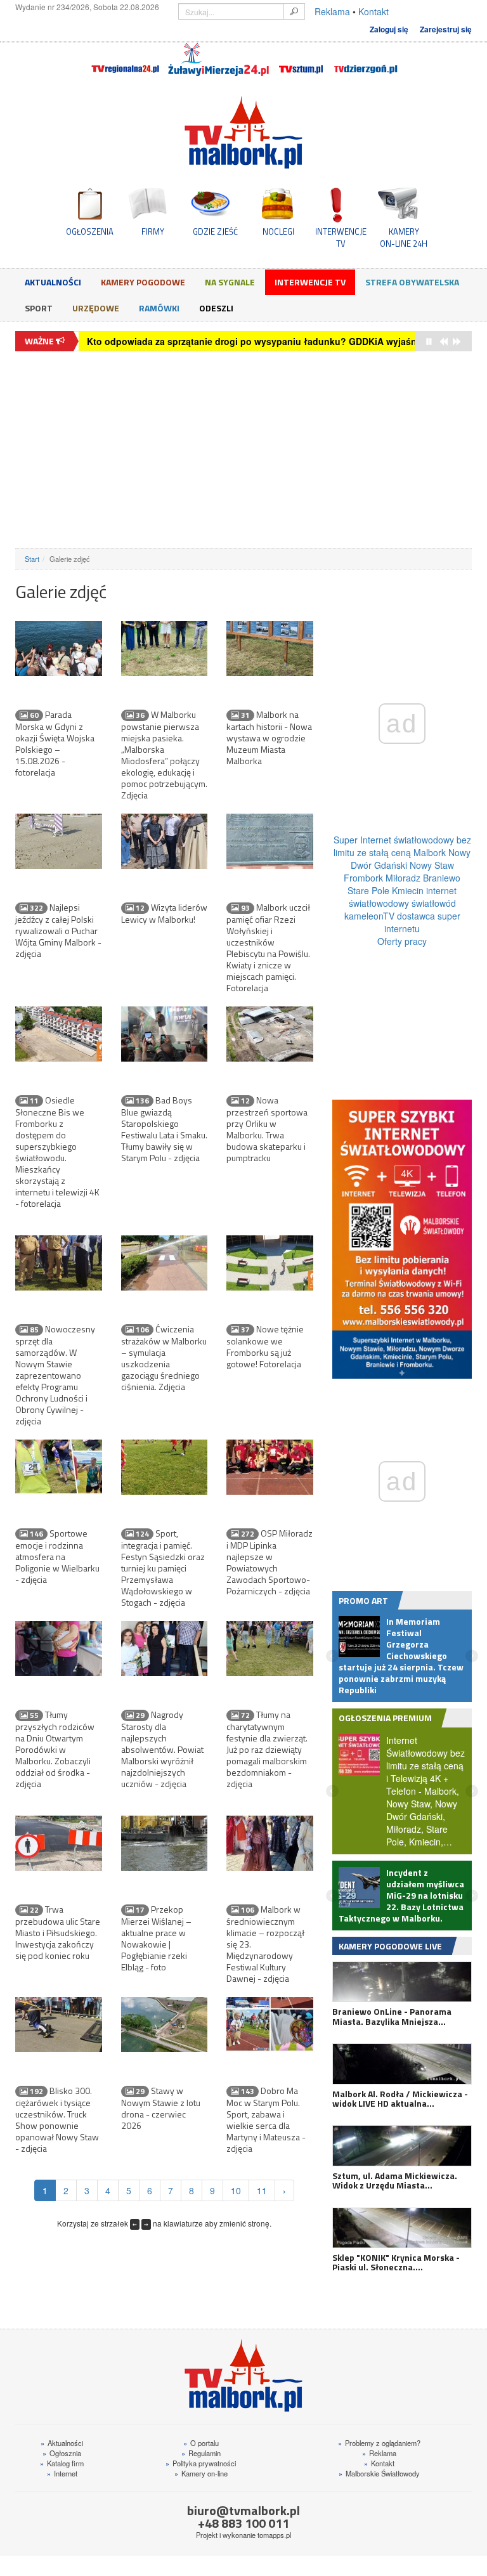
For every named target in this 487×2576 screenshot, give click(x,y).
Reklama (332, 11)
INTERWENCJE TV (341, 237)
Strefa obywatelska (412, 282)
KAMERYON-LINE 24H (404, 237)
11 (262, 2190)
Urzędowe (96, 308)
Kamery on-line (201, 2473)
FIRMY (153, 231)
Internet (62, 2473)
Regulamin (201, 2453)
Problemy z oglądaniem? (379, 2443)
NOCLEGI (278, 231)
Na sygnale (230, 282)
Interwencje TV (310, 282)
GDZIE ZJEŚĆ (215, 231)
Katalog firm (62, 2463)
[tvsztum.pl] (302, 60)
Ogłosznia (62, 2453)
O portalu (201, 2443)
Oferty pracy (402, 941)
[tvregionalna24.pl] (125, 60)
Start (32, 559)
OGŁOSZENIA (90, 231)
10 (236, 2190)
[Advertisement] (243, 450)
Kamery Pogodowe (143, 282)
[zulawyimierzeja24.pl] (218, 60)
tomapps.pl (274, 2535)
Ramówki (159, 308)
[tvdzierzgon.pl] (366, 60)
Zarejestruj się (446, 29)
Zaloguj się (389, 29)
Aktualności (53, 282)
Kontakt (373, 11)
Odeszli (216, 308)
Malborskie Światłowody (379, 2473)
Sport (39, 308)
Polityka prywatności (201, 2463)
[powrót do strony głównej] (243, 132)
